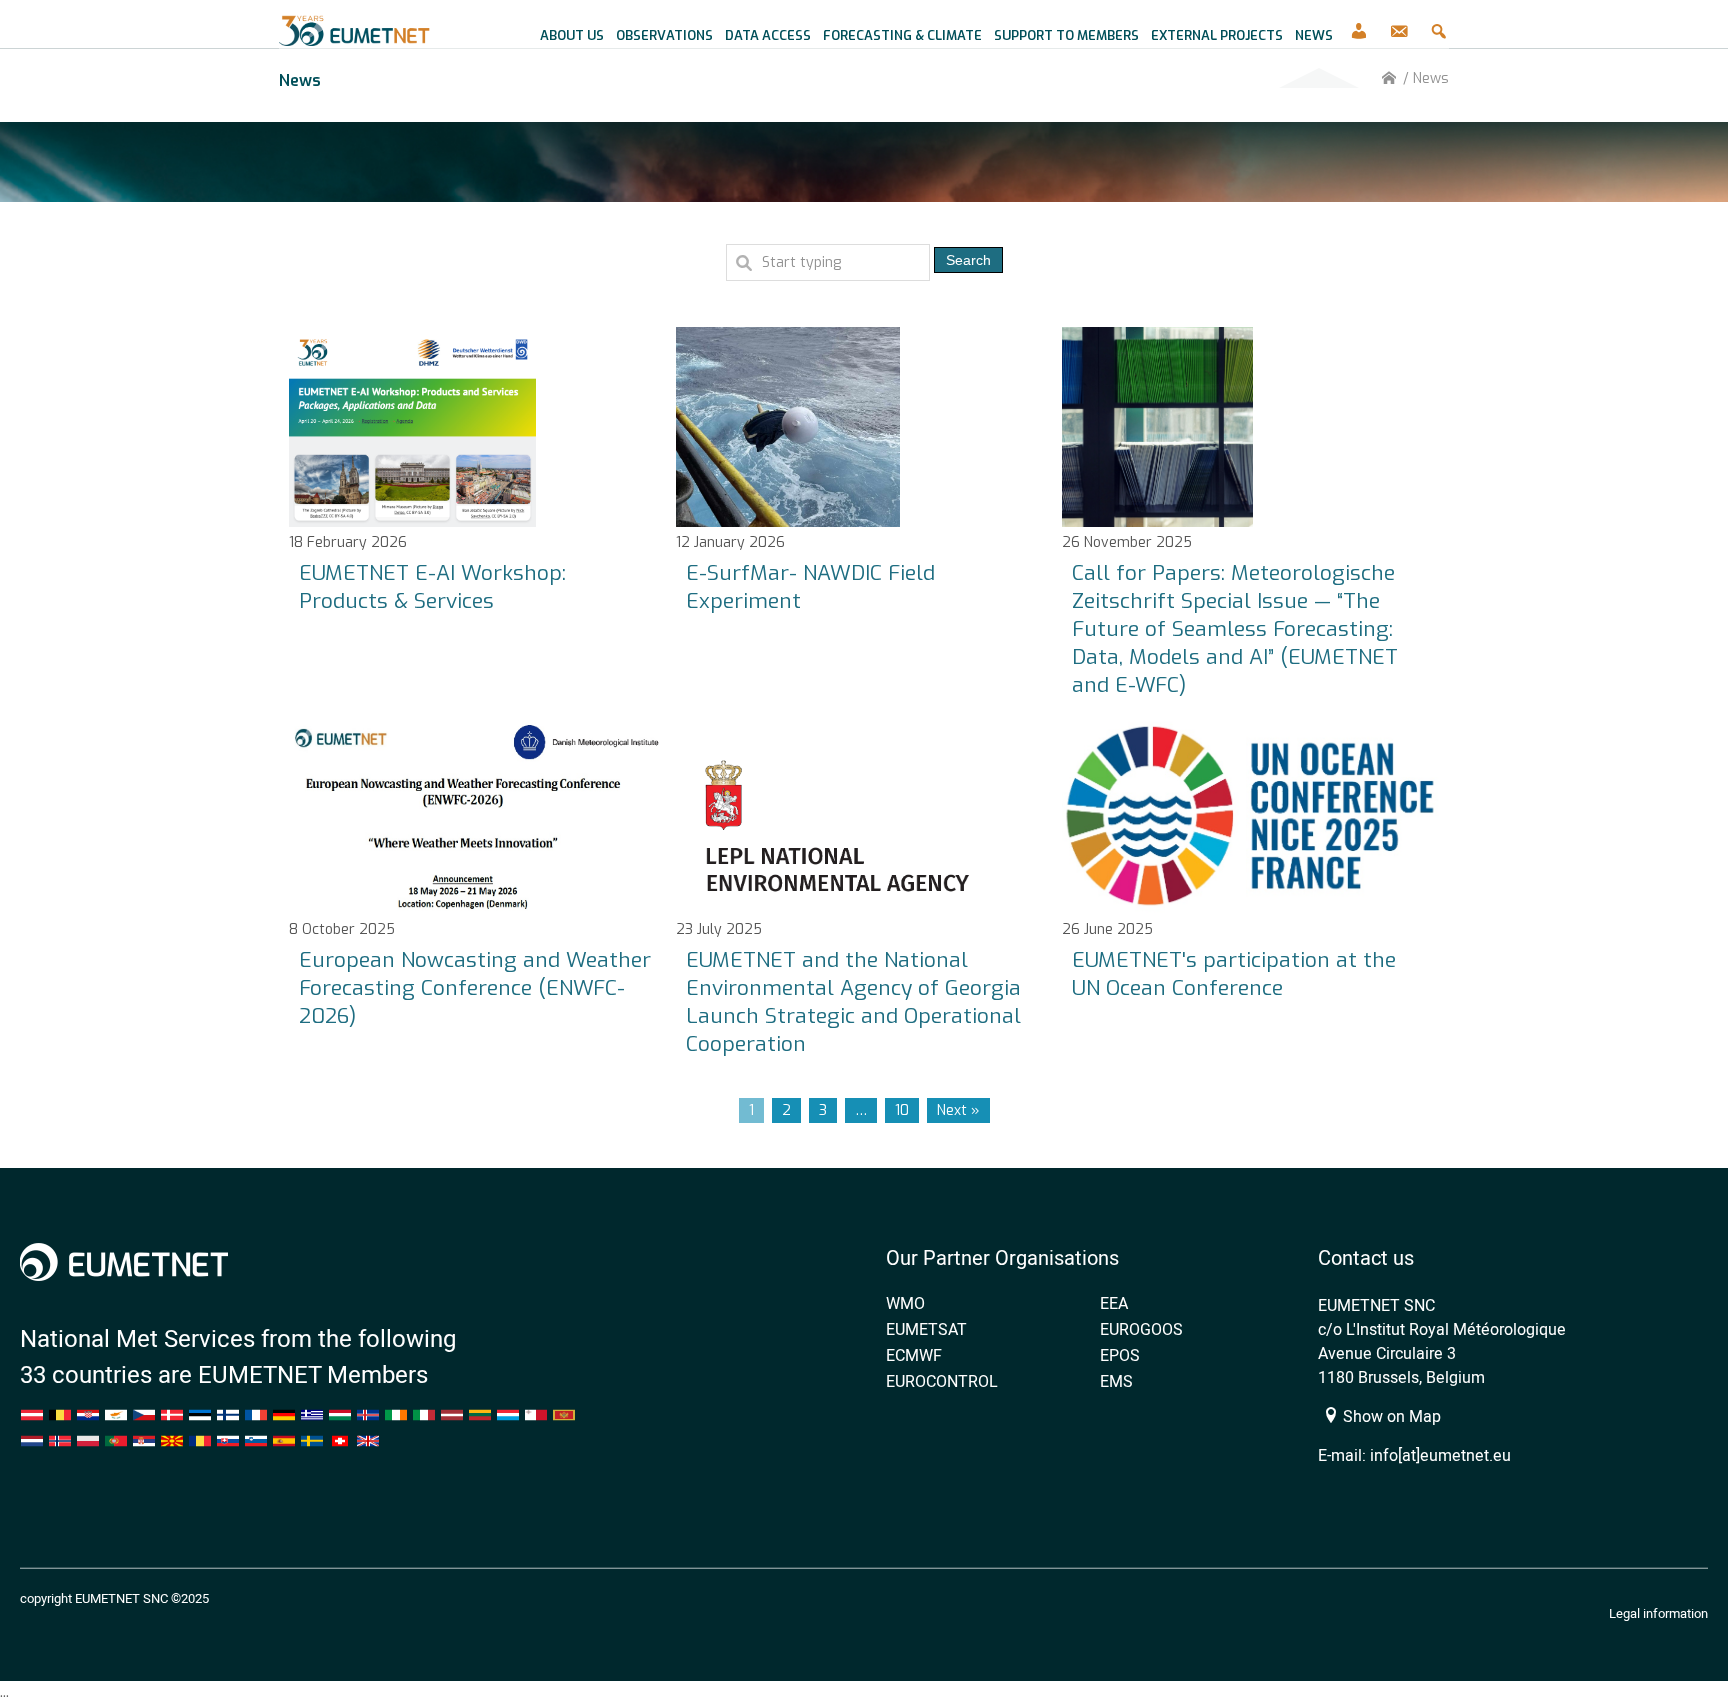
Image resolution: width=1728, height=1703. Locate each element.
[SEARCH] (1439, 24)
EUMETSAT (926, 1329)
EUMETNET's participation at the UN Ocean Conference (1234, 974)
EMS (1116, 1381)
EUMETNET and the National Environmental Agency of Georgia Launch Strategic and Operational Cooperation (853, 1002)
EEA (1114, 1303)
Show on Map (1390, 1416)
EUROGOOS (1141, 1329)
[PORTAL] (1359, 24)
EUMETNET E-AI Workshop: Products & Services (432, 587)
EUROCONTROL (942, 1381)
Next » (958, 1110)
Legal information (1658, 1613)
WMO (905, 1303)
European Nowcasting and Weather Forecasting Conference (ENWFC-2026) (475, 988)
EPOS (1120, 1355)
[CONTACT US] (1399, 24)
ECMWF (914, 1355)
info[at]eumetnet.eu (1440, 1455)
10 (902, 1110)
